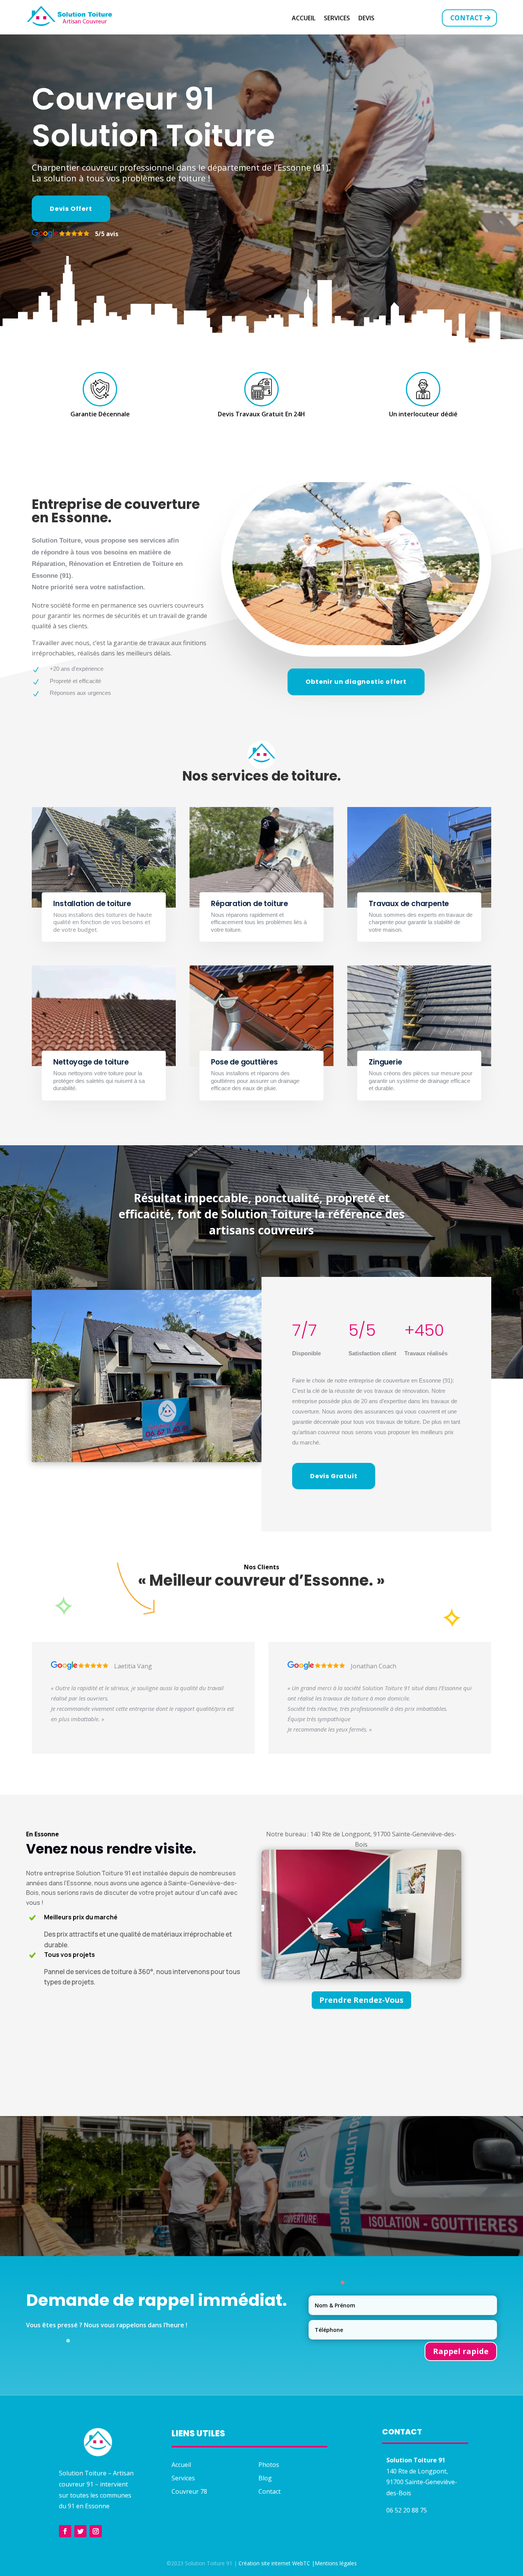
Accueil (304, 19)
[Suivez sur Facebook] (65, 2531)
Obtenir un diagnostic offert (356, 682)
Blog (265, 2478)
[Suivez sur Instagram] (96, 2531)
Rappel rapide (461, 2351)
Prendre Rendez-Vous (361, 2000)
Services (337, 19)
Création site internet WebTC (274, 2563)
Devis (366, 19)
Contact (467, 18)
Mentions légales (336, 2563)
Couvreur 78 (189, 2491)
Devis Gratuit (334, 1476)
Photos (269, 2465)
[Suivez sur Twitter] (80, 2531)
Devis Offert (71, 209)
